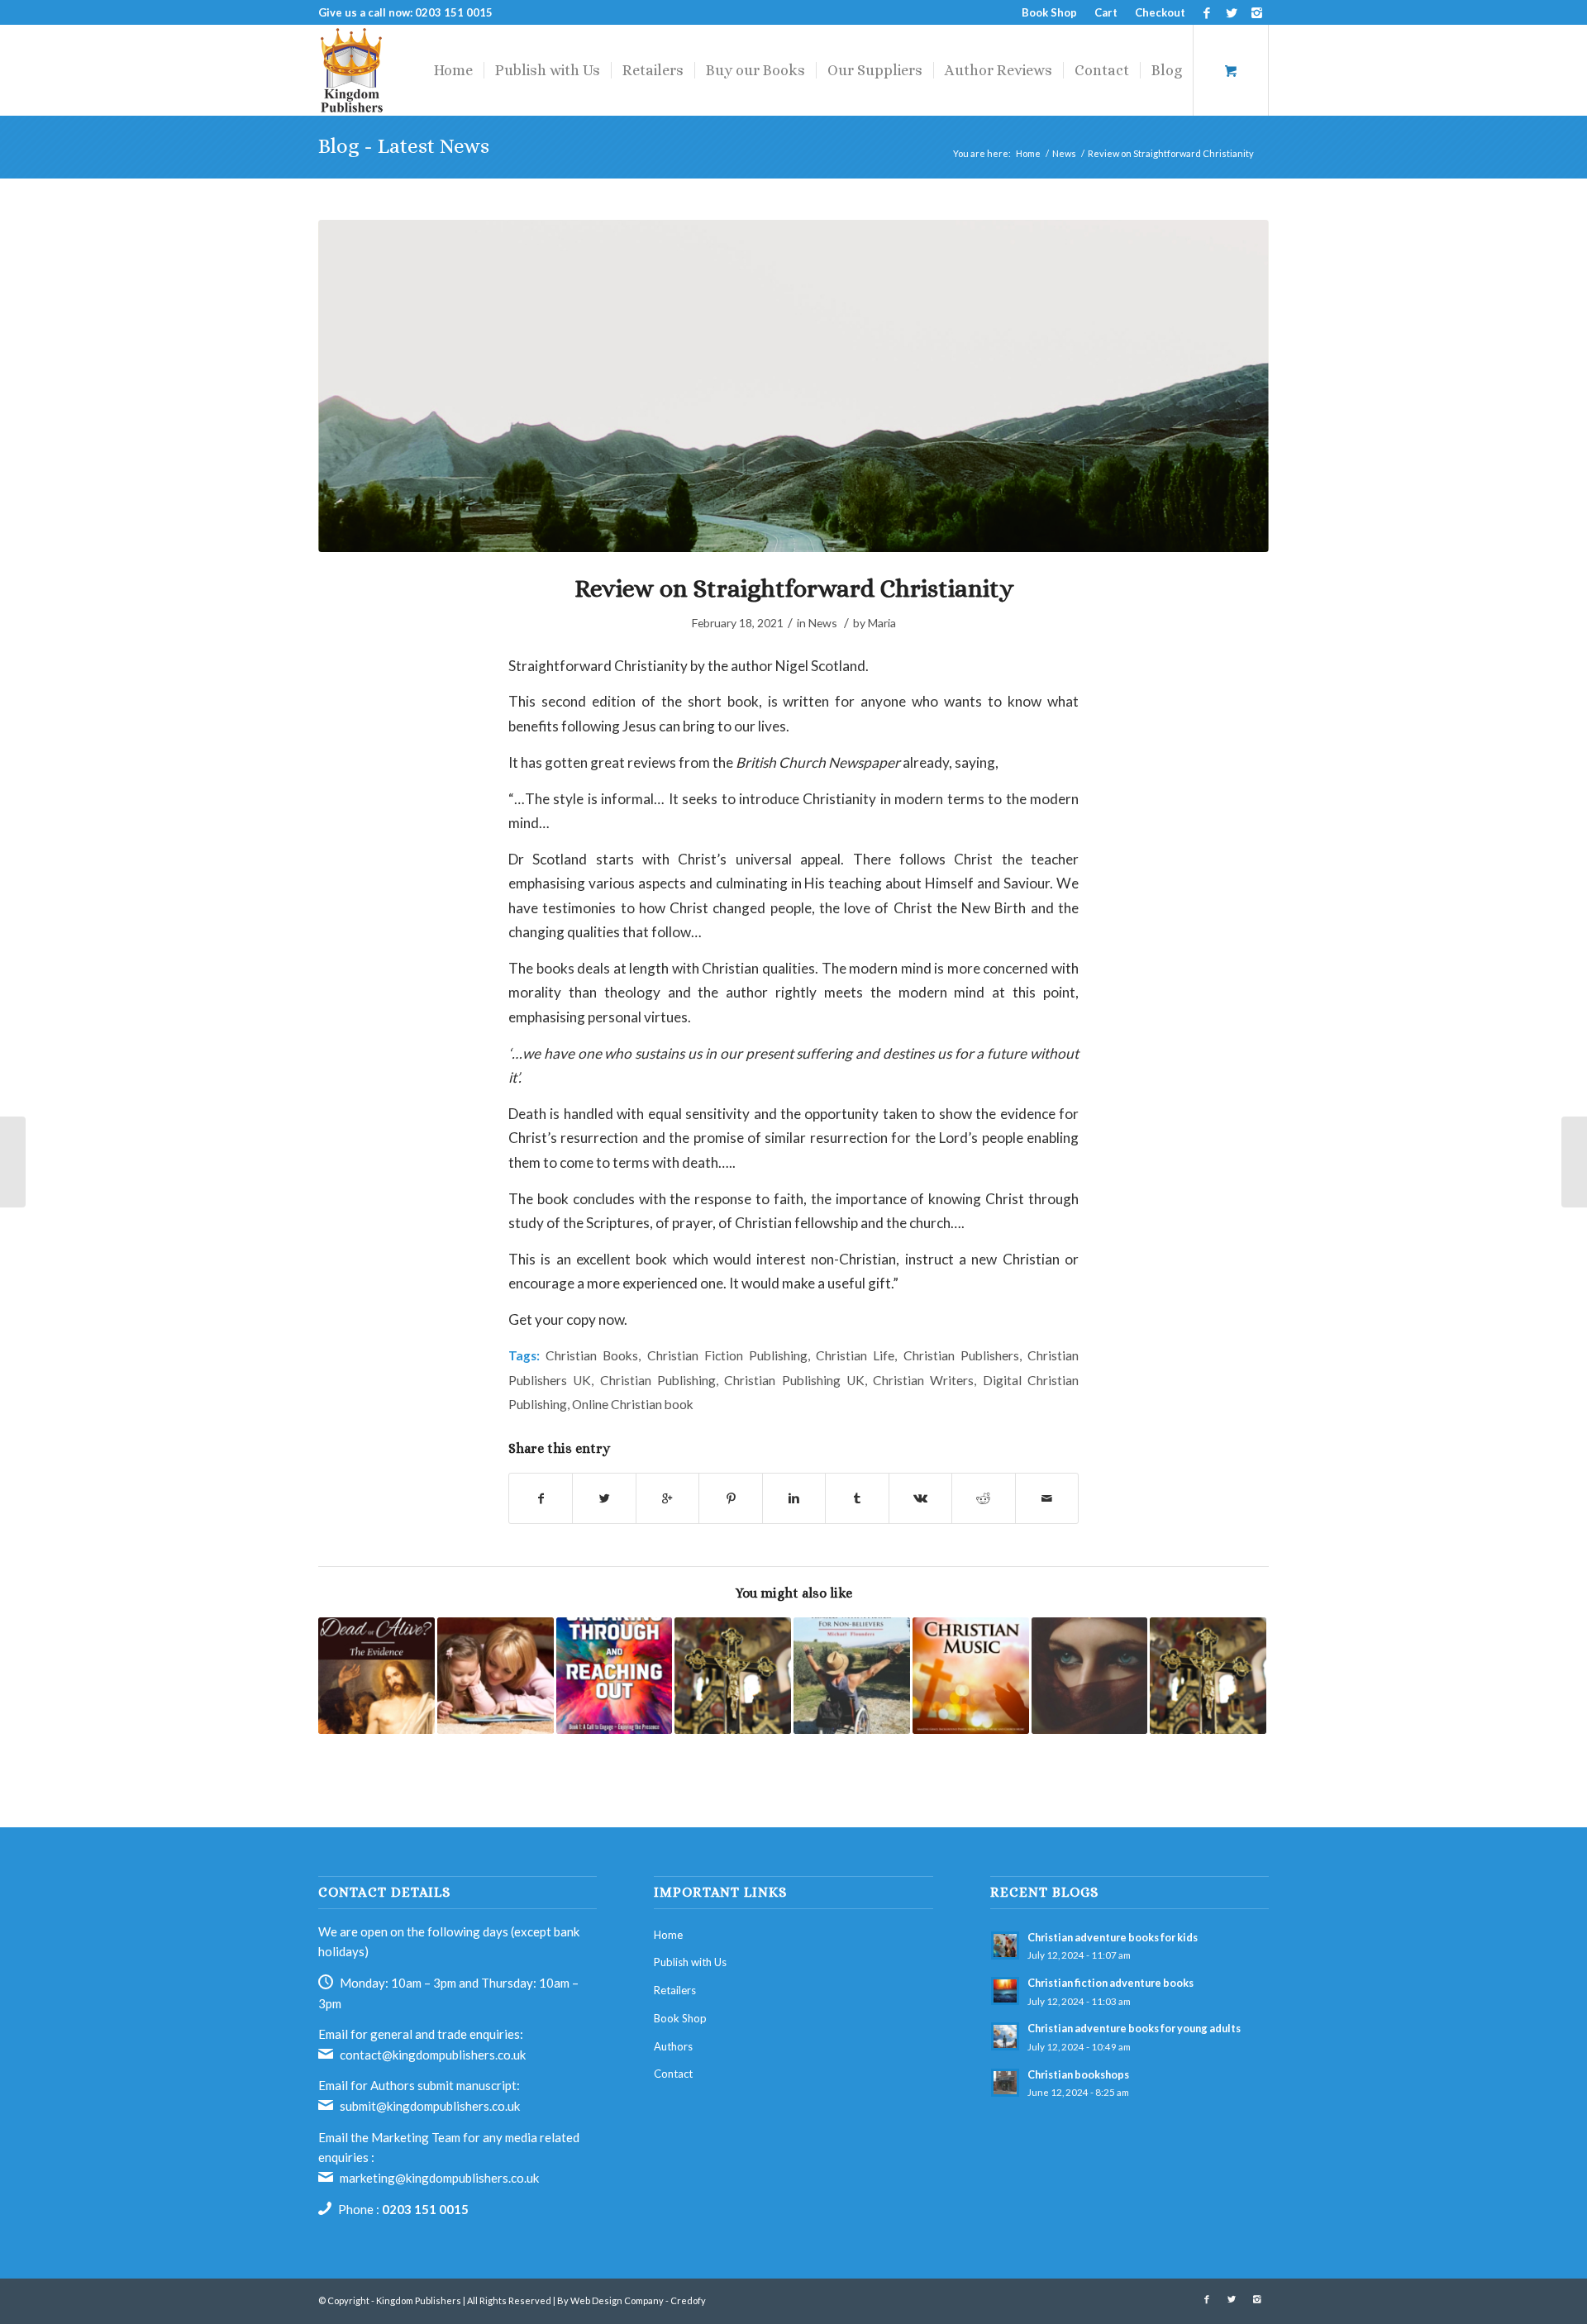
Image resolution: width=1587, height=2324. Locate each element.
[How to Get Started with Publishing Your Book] (13, 1162)
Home (1028, 153)
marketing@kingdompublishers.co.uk (439, 2178)
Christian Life (855, 1355)
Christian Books (592, 1355)
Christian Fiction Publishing (727, 1355)
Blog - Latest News (404, 146)
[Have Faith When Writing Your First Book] (1208, 1676)
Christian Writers (923, 1380)
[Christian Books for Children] (496, 1676)
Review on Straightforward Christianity (794, 588)
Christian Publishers (961, 1355)
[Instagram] (1256, 12)
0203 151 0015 (425, 2209)
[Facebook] (1206, 12)
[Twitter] (1231, 12)
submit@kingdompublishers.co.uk (430, 2106)
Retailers (675, 1990)
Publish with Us (690, 1962)
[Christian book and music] (971, 1676)
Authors (673, 2046)
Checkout (1160, 12)
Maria (882, 623)
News (1064, 153)
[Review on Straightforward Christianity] (793, 386)
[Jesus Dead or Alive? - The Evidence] (376, 1676)
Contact (673, 2074)
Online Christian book (633, 1404)
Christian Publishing (658, 1380)
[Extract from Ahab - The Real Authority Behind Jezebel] (1090, 1676)
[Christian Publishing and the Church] (733, 1676)
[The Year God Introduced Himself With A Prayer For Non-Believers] (852, 1676)
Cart (1106, 12)
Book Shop (1049, 12)
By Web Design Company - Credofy (631, 2300)
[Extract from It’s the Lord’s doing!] (1574, 1162)
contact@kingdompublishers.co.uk (433, 2055)
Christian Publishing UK (794, 1380)
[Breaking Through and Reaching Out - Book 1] (615, 1676)
